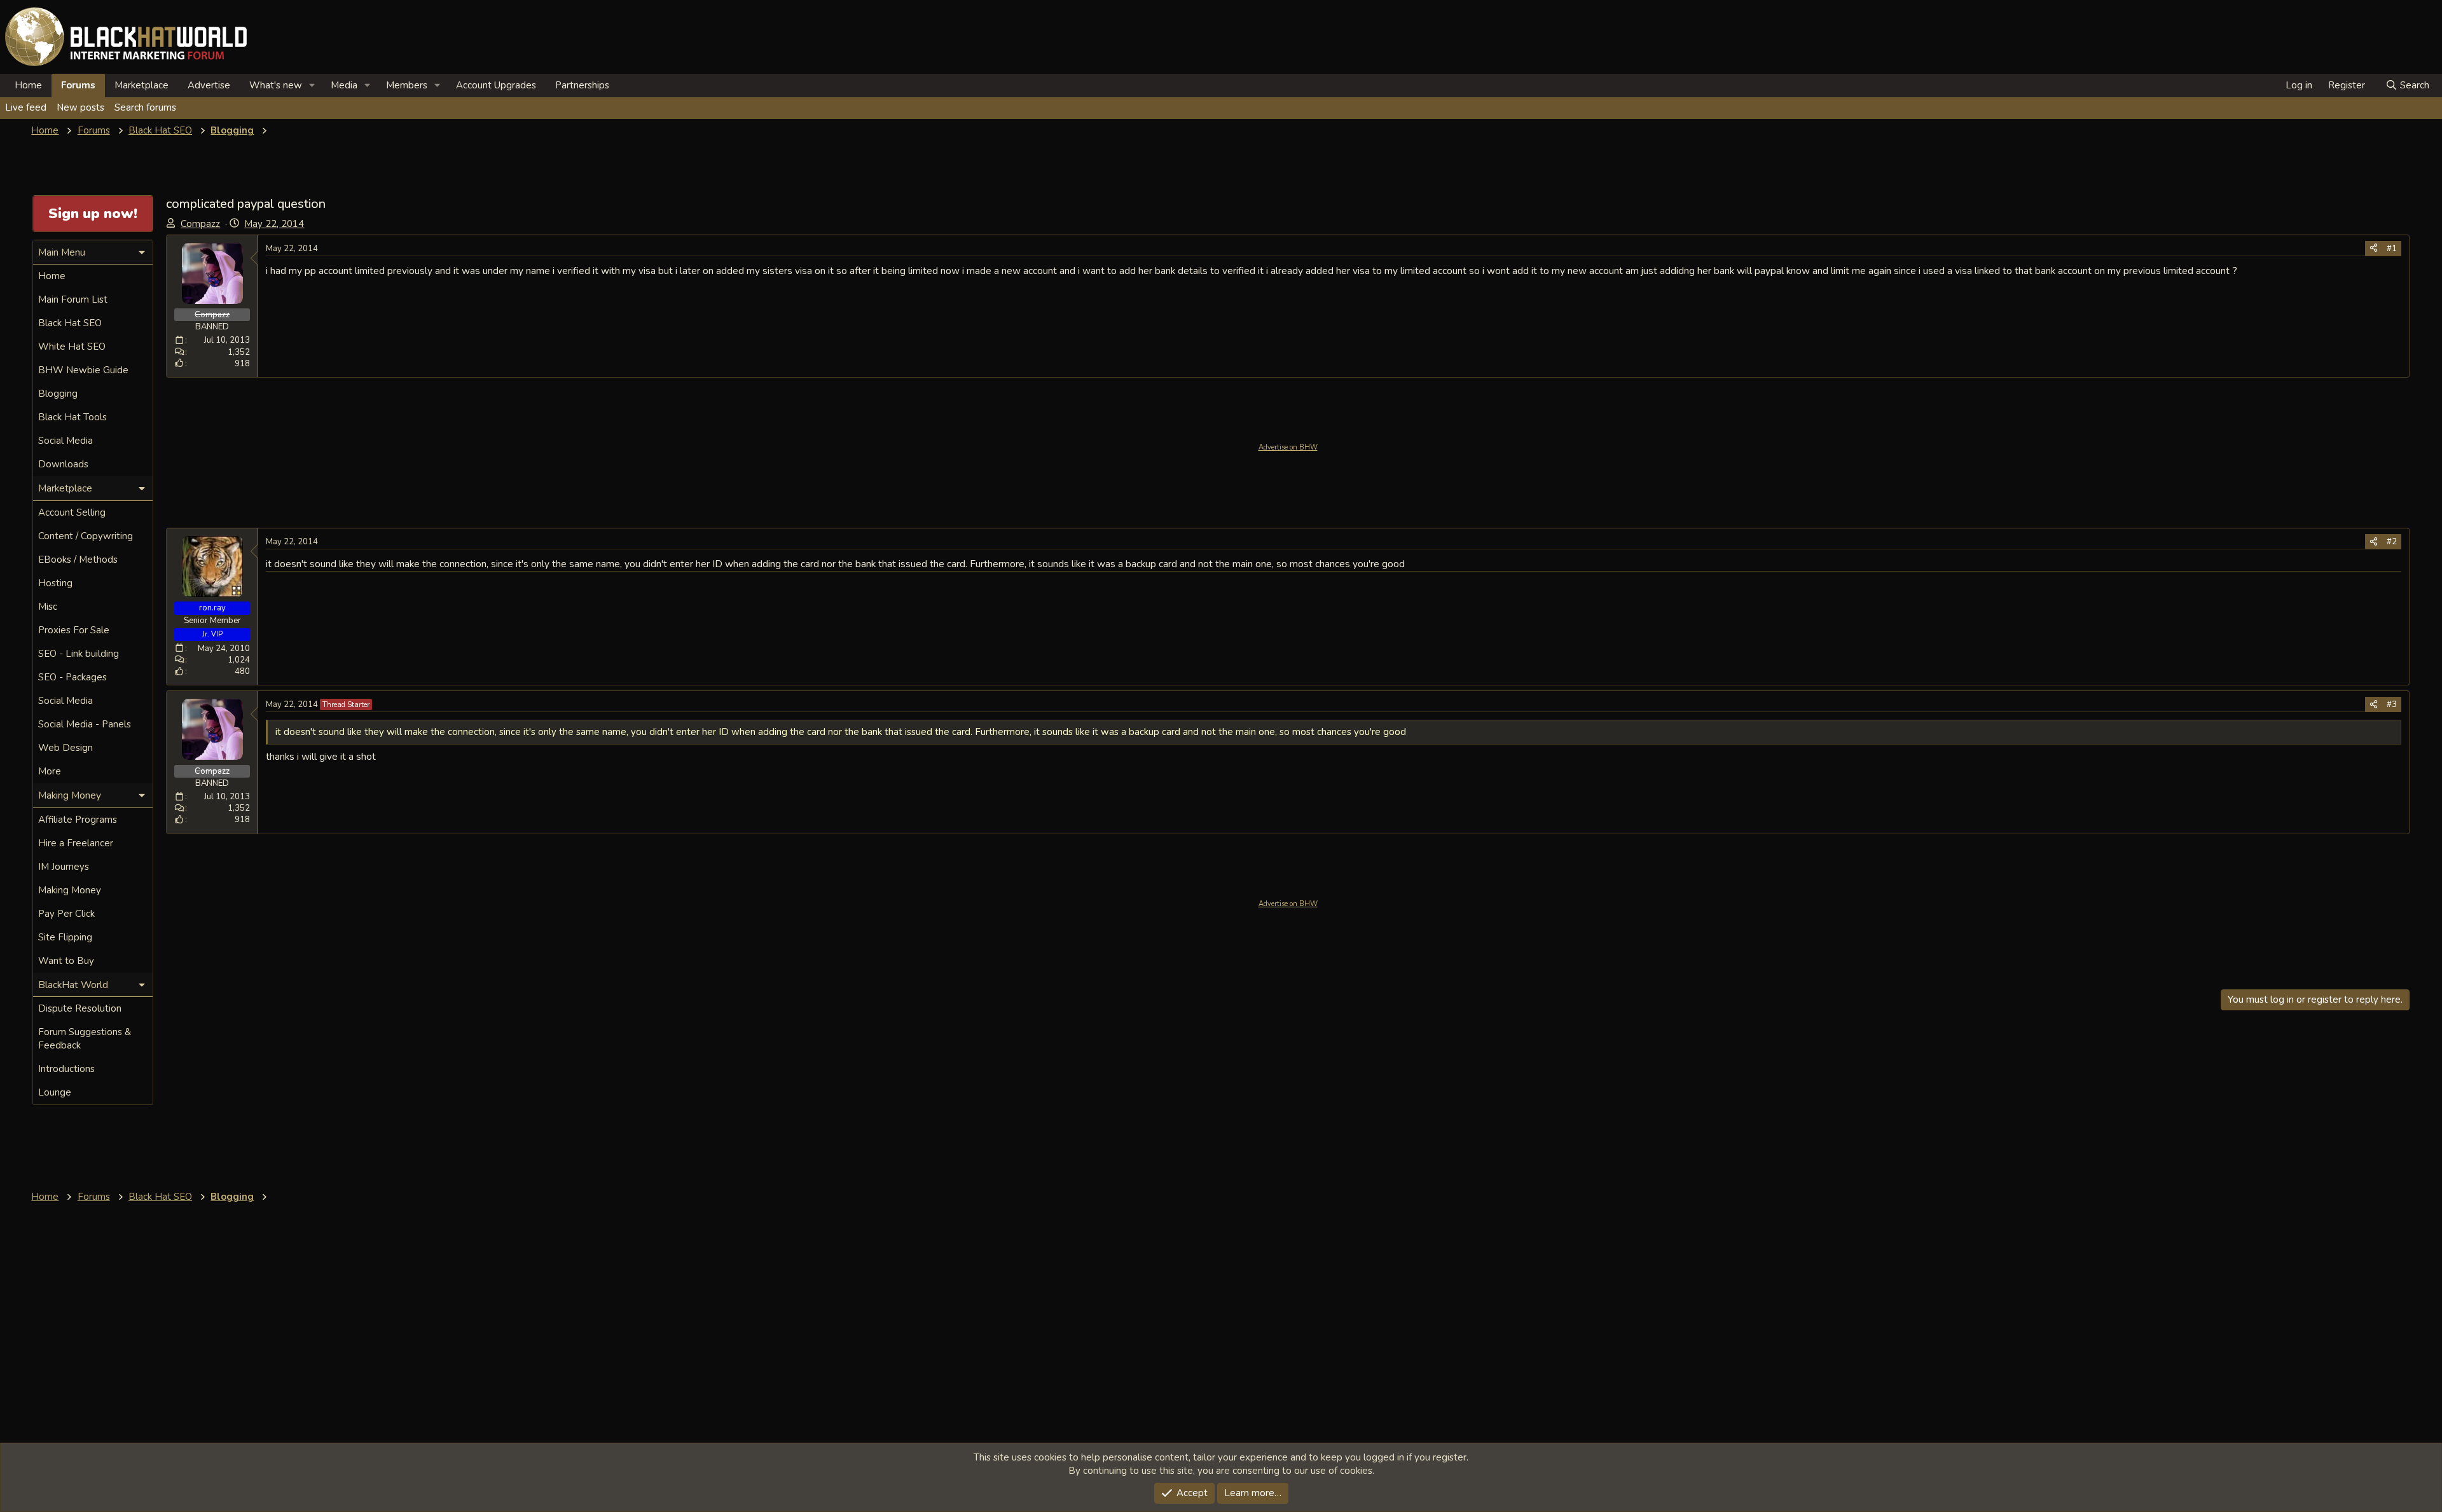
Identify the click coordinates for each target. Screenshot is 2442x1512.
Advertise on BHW (1288, 447)
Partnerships (582, 85)
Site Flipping (65, 937)
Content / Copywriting (86, 536)
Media (344, 85)
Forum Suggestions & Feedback (85, 1039)
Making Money (70, 890)
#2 (2392, 542)
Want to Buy (66, 961)
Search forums (145, 107)
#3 (2392, 704)
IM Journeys (64, 867)
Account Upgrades (496, 85)
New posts (80, 107)
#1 (2392, 249)
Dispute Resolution (80, 1008)
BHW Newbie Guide (83, 370)
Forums (78, 85)
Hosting (55, 583)
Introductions (66, 1069)
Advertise (209, 85)
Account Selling (72, 512)
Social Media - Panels (85, 724)
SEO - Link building (79, 654)
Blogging (58, 394)
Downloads (63, 464)
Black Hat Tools (72, 417)
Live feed (26, 107)
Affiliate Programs (78, 820)
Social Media (66, 441)
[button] (312, 86)
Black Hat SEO (70, 323)
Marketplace (141, 85)
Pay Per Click (66, 914)
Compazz (200, 224)
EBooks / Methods (78, 560)
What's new (276, 85)
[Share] (2374, 249)
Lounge (55, 1092)
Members (407, 85)
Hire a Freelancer (76, 843)
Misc (48, 607)
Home (28, 85)
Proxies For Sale (74, 630)
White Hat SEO (72, 347)
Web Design (66, 748)
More (50, 771)
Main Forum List (73, 299)
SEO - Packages (72, 677)
